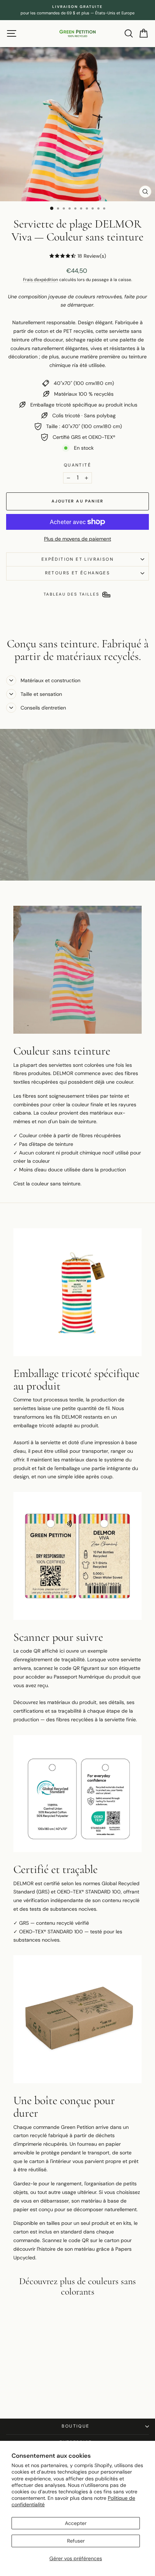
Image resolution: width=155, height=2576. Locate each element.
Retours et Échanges (78, 573)
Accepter (76, 2523)
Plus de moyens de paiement (77, 539)
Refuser (76, 2541)
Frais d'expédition (41, 280)
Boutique (76, 2426)
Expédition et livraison (77, 559)
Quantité (77, 465)
